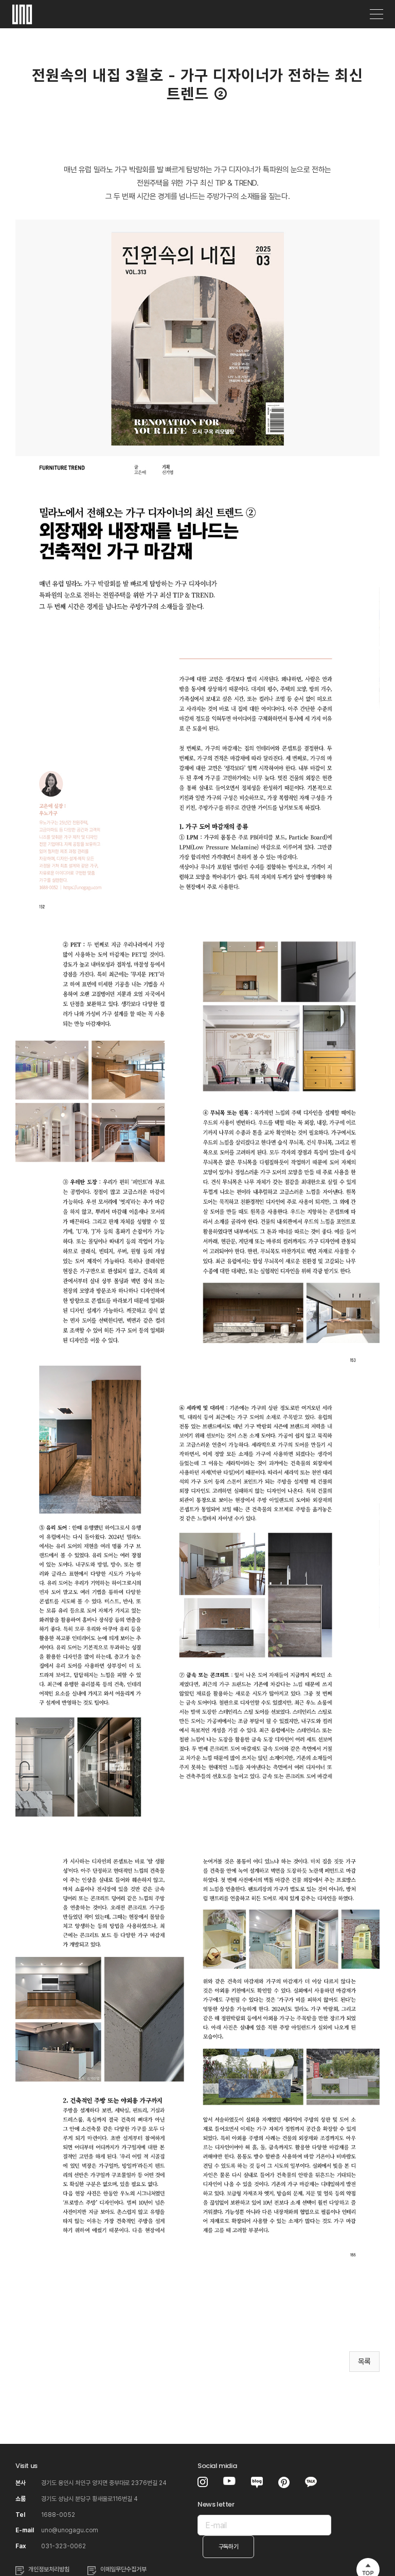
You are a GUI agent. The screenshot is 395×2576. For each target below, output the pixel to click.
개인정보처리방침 (49, 2569)
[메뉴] (376, 14)
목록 (364, 2362)
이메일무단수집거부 (123, 2569)
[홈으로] (22, 11)
